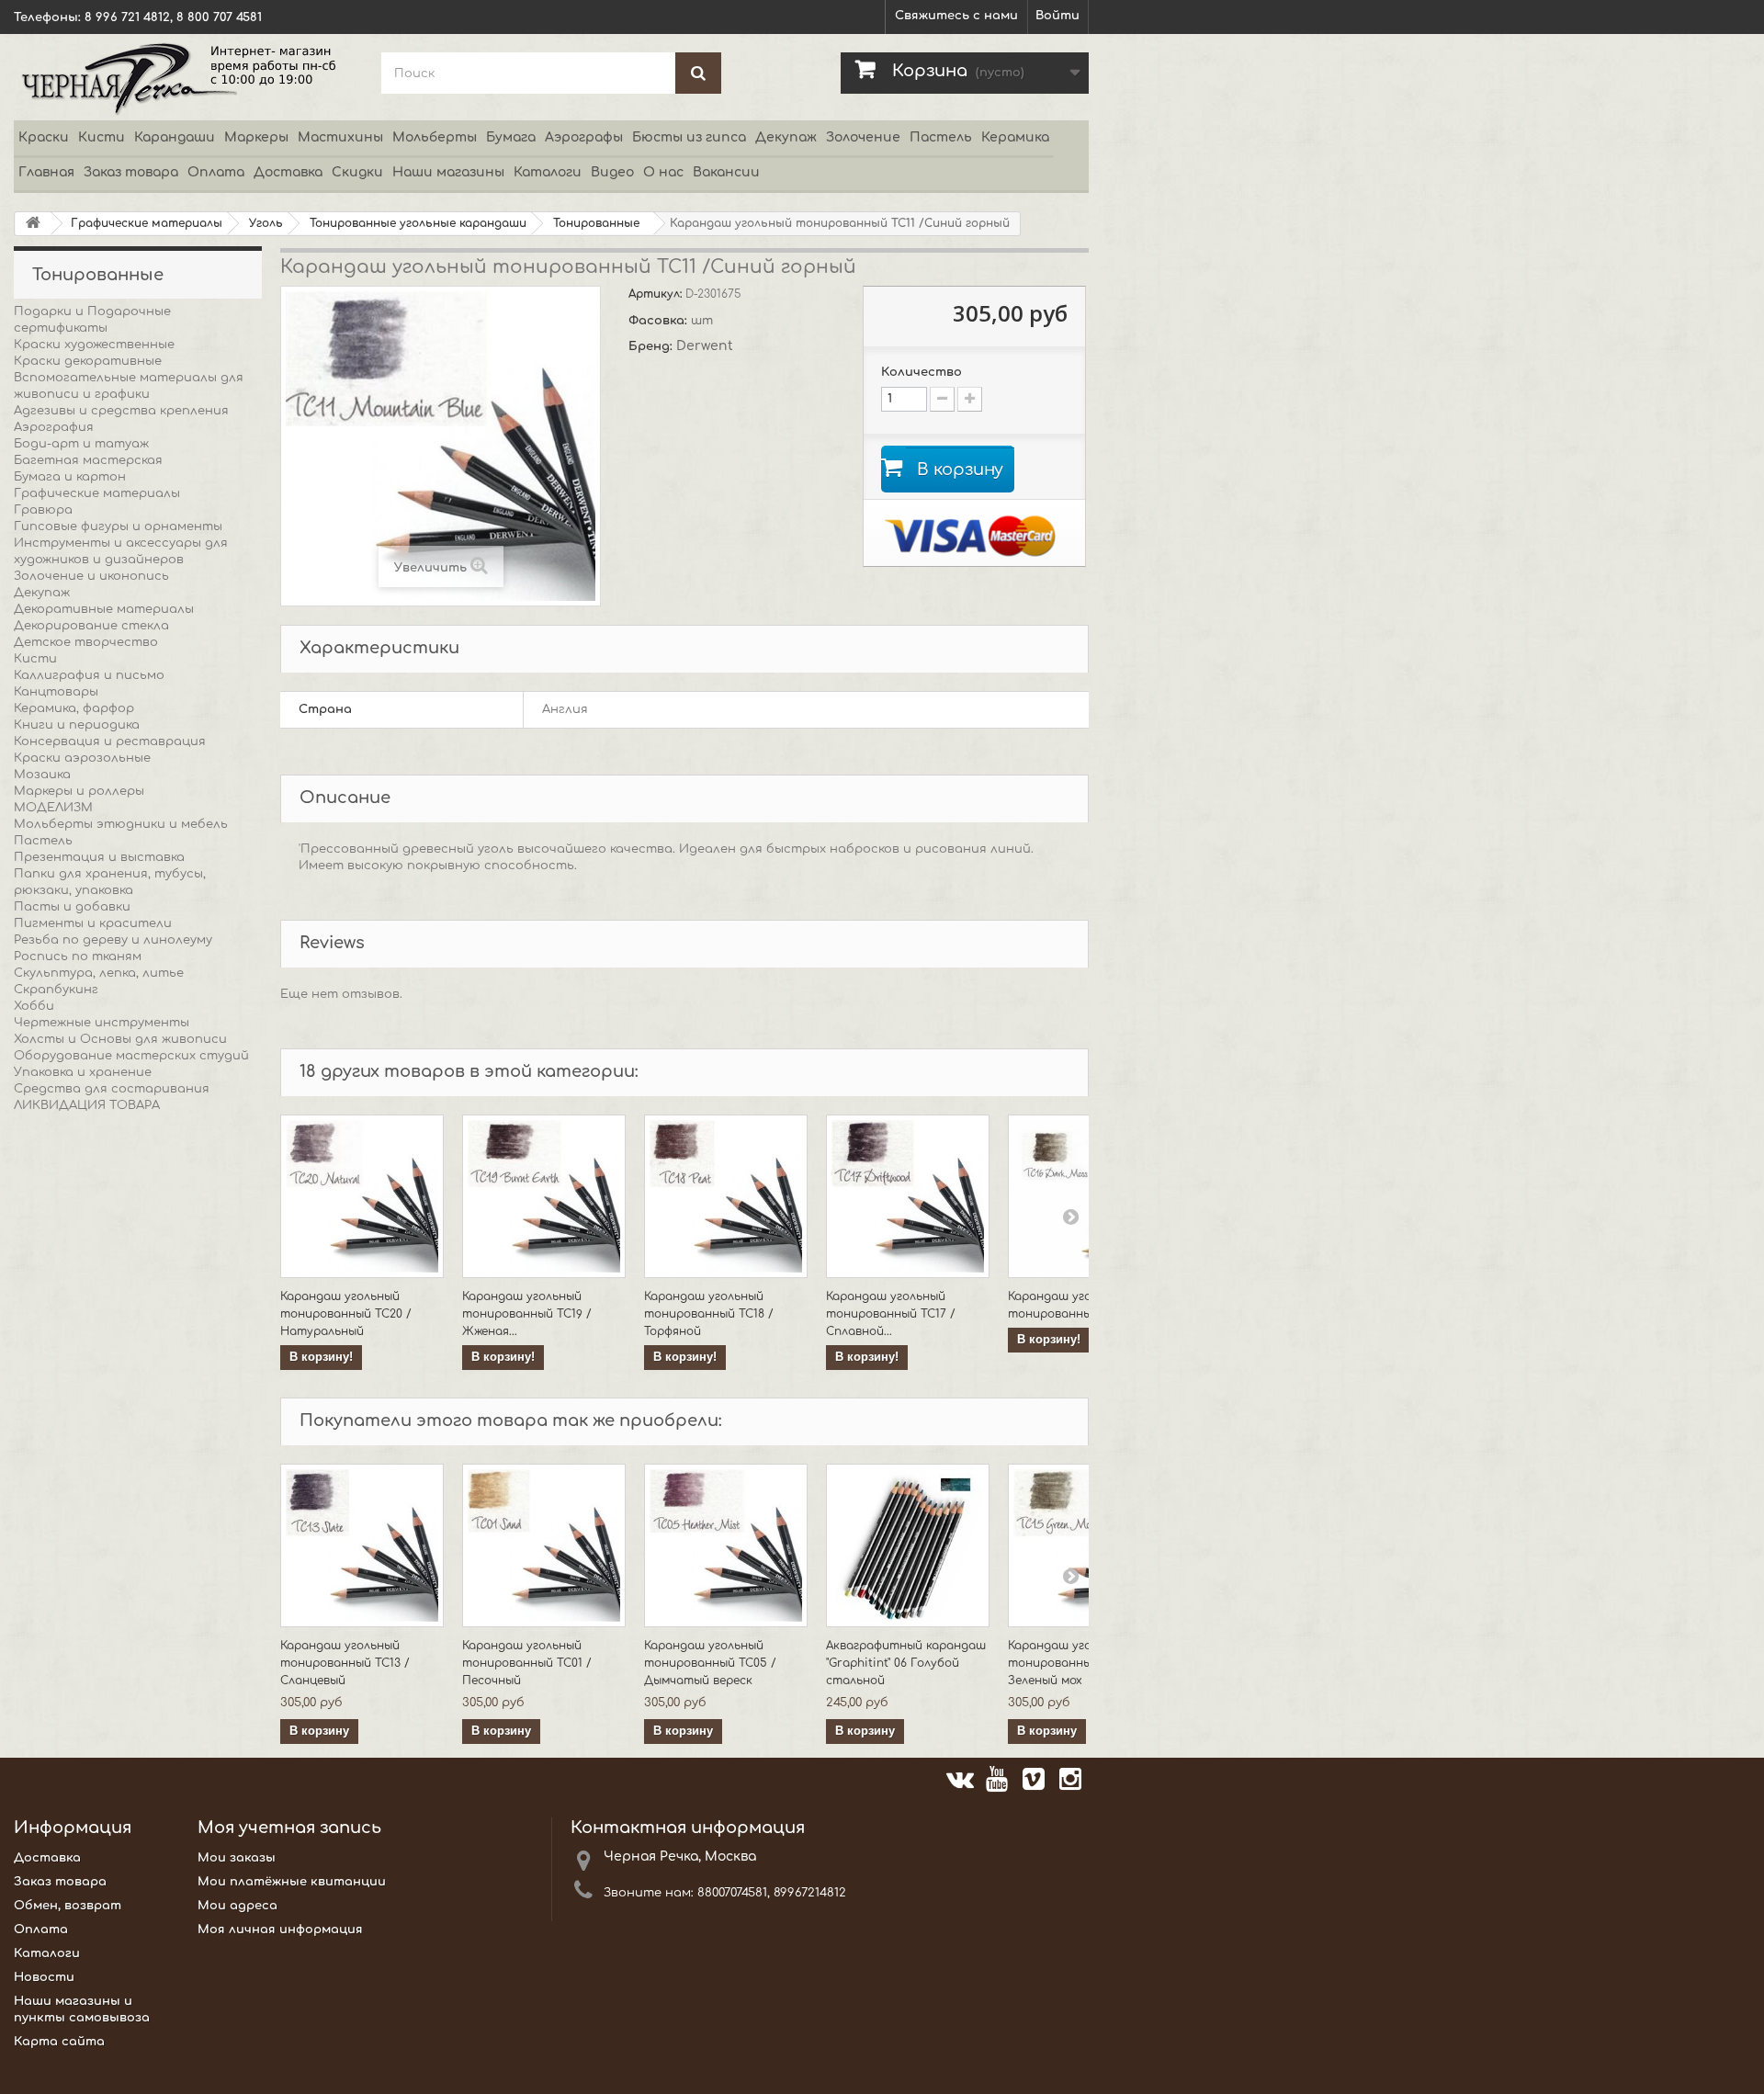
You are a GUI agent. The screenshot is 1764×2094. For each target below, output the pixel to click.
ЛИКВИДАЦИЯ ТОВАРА (87, 1105)
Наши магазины (448, 172)
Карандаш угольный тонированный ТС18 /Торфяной (709, 1314)
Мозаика (42, 775)
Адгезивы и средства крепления (121, 411)
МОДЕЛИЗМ (53, 808)
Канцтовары (56, 692)
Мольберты (435, 137)
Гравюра (43, 510)
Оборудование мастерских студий (131, 1056)
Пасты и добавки (72, 907)
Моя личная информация (280, 1930)
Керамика (1015, 137)
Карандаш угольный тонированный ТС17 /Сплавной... (891, 1314)
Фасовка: (660, 321)
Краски (44, 137)
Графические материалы (97, 493)
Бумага (511, 137)
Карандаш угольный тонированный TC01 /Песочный (527, 1663)
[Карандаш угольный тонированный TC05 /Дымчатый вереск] (726, 1545)
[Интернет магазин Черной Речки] (184, 77)
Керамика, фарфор (74, 708)
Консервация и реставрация (110, 741)
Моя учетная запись (289, 1828)
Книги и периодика (77, 725)
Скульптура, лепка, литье (99, 973)
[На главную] (33, 224)
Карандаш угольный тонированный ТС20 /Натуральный (346, 1314)
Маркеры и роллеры (79, 791)
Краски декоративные (88, 361)
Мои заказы (237, 1858)
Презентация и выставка (99, 857)
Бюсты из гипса (689, 137)
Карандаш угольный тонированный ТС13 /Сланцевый (345, 1663)
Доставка (288, 172)
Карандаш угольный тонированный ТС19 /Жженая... (527, 1314)
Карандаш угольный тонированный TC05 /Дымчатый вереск (710, 1663)
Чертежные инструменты (102, 1023)
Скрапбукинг (56, 990)
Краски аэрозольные (82, 758)
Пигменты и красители (93, 923)
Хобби (34, 1006)
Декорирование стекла (91, 626)
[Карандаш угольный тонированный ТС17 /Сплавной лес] (908, 1196)
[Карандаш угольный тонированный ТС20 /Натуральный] (362, 1196)
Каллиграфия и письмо (89, 675)
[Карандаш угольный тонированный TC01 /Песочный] (544, 1545)
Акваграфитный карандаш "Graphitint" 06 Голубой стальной (906, 1663)
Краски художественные (94, 345)
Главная (46, 172)
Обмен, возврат (68, 1906)
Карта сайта (59, 2042)
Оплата (216, 172)
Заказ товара (131, 172)
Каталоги (548, 172)
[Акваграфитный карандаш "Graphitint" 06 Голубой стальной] (908, 1545)
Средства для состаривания (112, 1089)
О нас (663, 172)
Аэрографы (584, 137)
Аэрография (54, 427)
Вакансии (726, 172)
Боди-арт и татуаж (81, 444)
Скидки (357, 172)
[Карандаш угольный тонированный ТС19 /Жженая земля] (544, 1196)
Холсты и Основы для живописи (120, 1039)
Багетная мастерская (88, 460)
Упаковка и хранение (83, 1072)
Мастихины (340, 137)
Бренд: (652, 346)
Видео (612, 172)
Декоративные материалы (104, 609)
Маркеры (256, 137)
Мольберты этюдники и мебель (121, 824)
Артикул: (657, 294)
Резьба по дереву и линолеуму (113, 940)
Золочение (863, 137)
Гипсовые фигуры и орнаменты (118, 526)
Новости (44, 1977)
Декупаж (786, 137)
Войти (1057, 16)
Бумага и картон (70, 477)
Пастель (941, 137)
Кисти (102, 137)
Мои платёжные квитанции (292, 1882)
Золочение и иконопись (91, 576)
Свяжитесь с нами (956, 16)
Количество (922, 372)
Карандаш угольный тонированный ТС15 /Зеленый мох (1073, 1663)
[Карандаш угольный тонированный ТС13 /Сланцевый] (362, 1545)
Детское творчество (86, 642)
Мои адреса (237, 1906)
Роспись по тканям (78, 956)
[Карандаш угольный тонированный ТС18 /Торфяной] (726, 1196)
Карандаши (175, 137)
